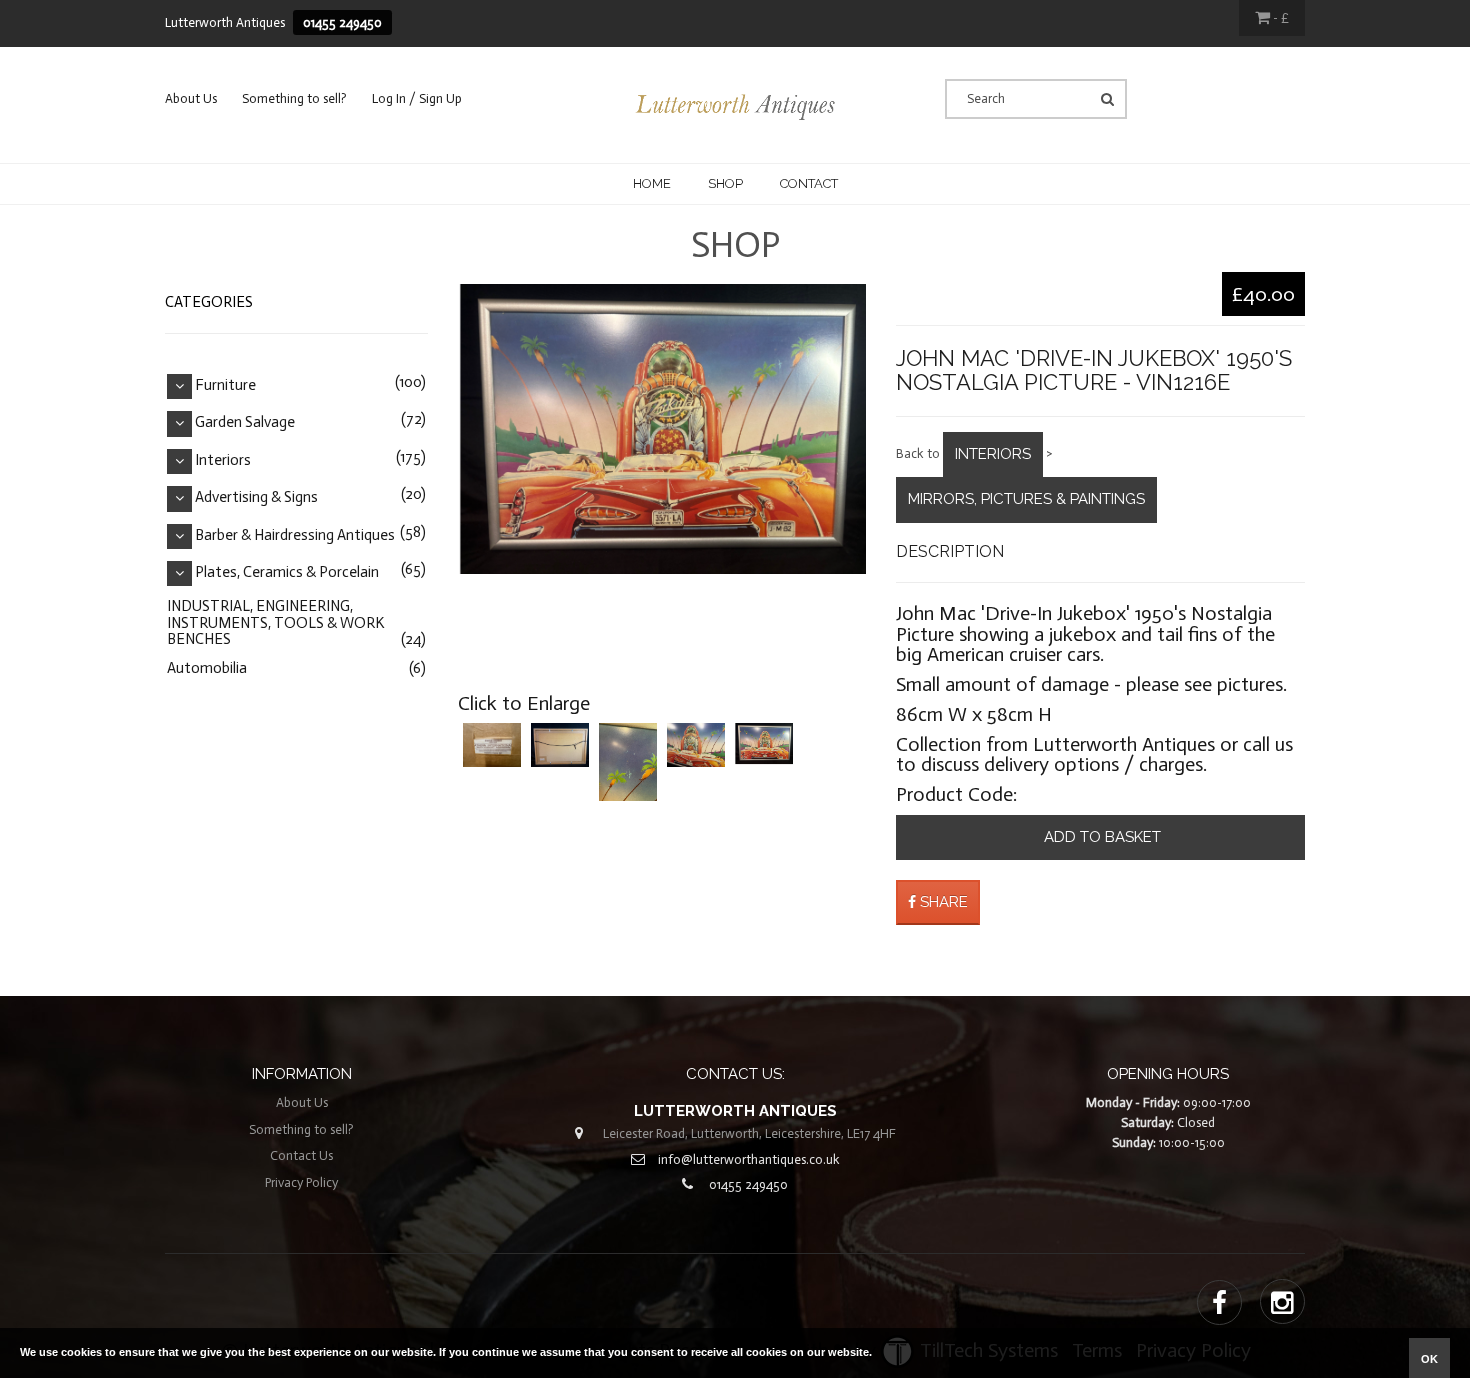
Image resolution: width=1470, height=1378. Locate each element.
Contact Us (301, 1155)
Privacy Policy (301, 1182)
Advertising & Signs (256, 498)
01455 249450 (342, 22)
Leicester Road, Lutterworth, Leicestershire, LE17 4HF (749, 1133)
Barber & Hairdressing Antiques (295, 535)
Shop (725, 183)
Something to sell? (294, 98)
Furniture (225, 385)
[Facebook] (1219, 1304)
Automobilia (207, 668)
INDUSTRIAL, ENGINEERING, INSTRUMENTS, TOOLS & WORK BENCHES (275, 622)
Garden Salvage (245, 423)
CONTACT (809, 183)
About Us (191, 98)
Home (652, 183)
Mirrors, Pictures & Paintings (1026, 499)
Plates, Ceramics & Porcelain (287, 573)
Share (942, 902)
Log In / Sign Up (417, 98)
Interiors (993, 454)
